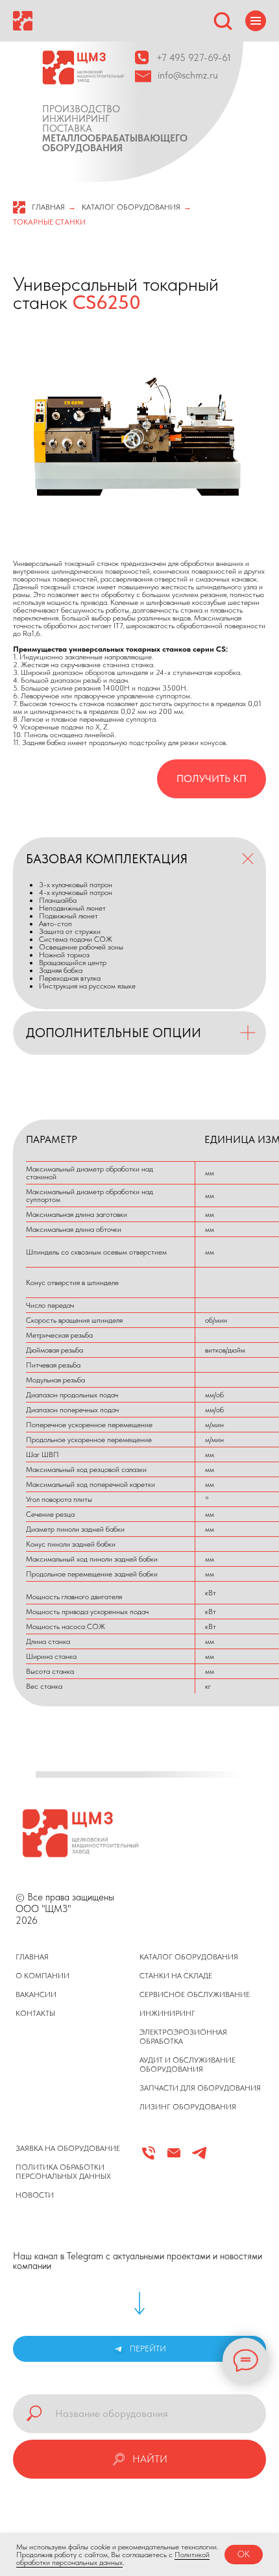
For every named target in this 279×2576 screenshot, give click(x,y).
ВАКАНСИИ (36, 1994)
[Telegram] (199, 2158)
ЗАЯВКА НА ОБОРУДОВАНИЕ (68, 2148)
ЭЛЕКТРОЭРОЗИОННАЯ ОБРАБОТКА (183, 2037)
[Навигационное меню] (256, 21)
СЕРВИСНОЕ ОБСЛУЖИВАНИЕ (195, 1994)
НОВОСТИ (35, 2195)
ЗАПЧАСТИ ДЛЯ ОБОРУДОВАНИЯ (200, 2088)
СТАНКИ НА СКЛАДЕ (176, 1976)
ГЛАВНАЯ (48, 207)
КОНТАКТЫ (35, 2013)
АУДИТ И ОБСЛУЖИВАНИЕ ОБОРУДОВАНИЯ (188, 2065)
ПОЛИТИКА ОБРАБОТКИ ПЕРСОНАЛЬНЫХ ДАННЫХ (63, 2172)
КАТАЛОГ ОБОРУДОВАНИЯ (131, 207)
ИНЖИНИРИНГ (167, 2013)
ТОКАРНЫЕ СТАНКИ (49, 222)
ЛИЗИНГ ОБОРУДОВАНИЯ (188, 2107)
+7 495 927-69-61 (194, 58)
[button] (223, 20)
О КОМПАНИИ (42, 1976)
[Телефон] (149, 2158)
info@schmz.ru (188, 75)
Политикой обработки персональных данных (113, 2558)
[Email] (174, 2158)
